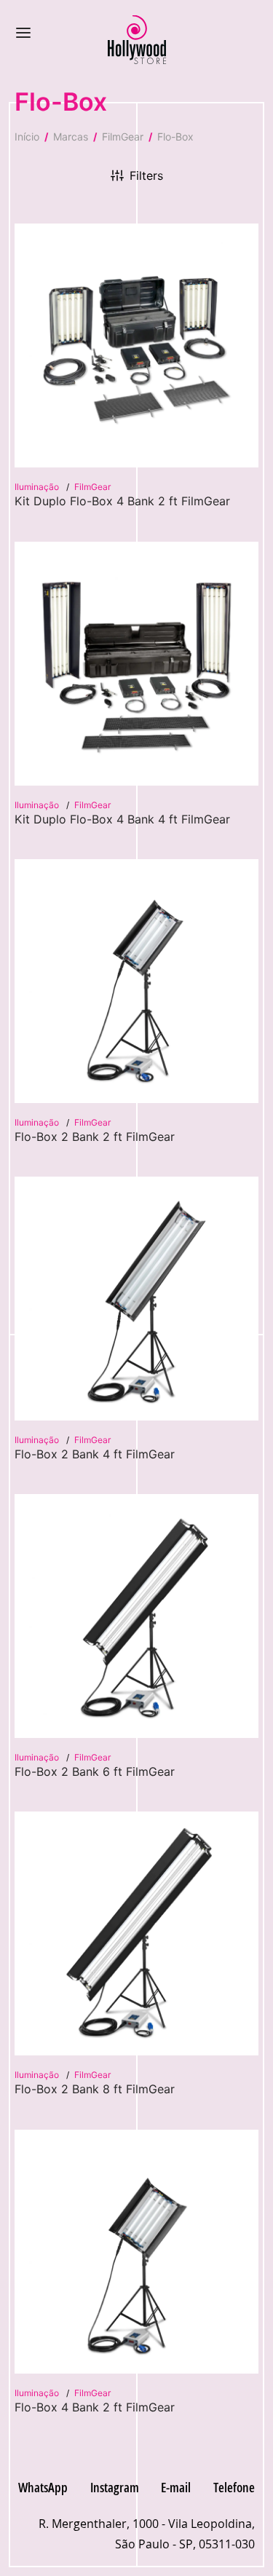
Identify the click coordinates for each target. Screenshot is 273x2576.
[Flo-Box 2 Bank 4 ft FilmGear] (136, 1299)
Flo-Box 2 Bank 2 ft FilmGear (95, 1137)
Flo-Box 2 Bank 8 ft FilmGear (95, 2089)
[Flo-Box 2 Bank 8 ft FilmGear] (136, 1933)
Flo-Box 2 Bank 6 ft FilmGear (95, 1771)
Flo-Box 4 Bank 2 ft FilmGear (95, 2407)
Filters (146, 175)
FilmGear (123, 137)
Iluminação (38, 487)
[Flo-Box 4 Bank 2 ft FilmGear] (136, 2252)
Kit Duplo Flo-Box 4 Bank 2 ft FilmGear (122, 501)
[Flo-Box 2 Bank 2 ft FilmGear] (136, 981)
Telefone (234, 2487)
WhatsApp (43, 2487)
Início (27, 137)
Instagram (115, 2487)
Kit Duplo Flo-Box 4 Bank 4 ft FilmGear (122, 819)
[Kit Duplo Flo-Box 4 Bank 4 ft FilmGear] (136, 664)
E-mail (176, 2487)
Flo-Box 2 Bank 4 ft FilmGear (95, 1454)
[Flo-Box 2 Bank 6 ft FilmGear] (136, 1616)
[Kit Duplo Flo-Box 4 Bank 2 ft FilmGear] (136, 345)
